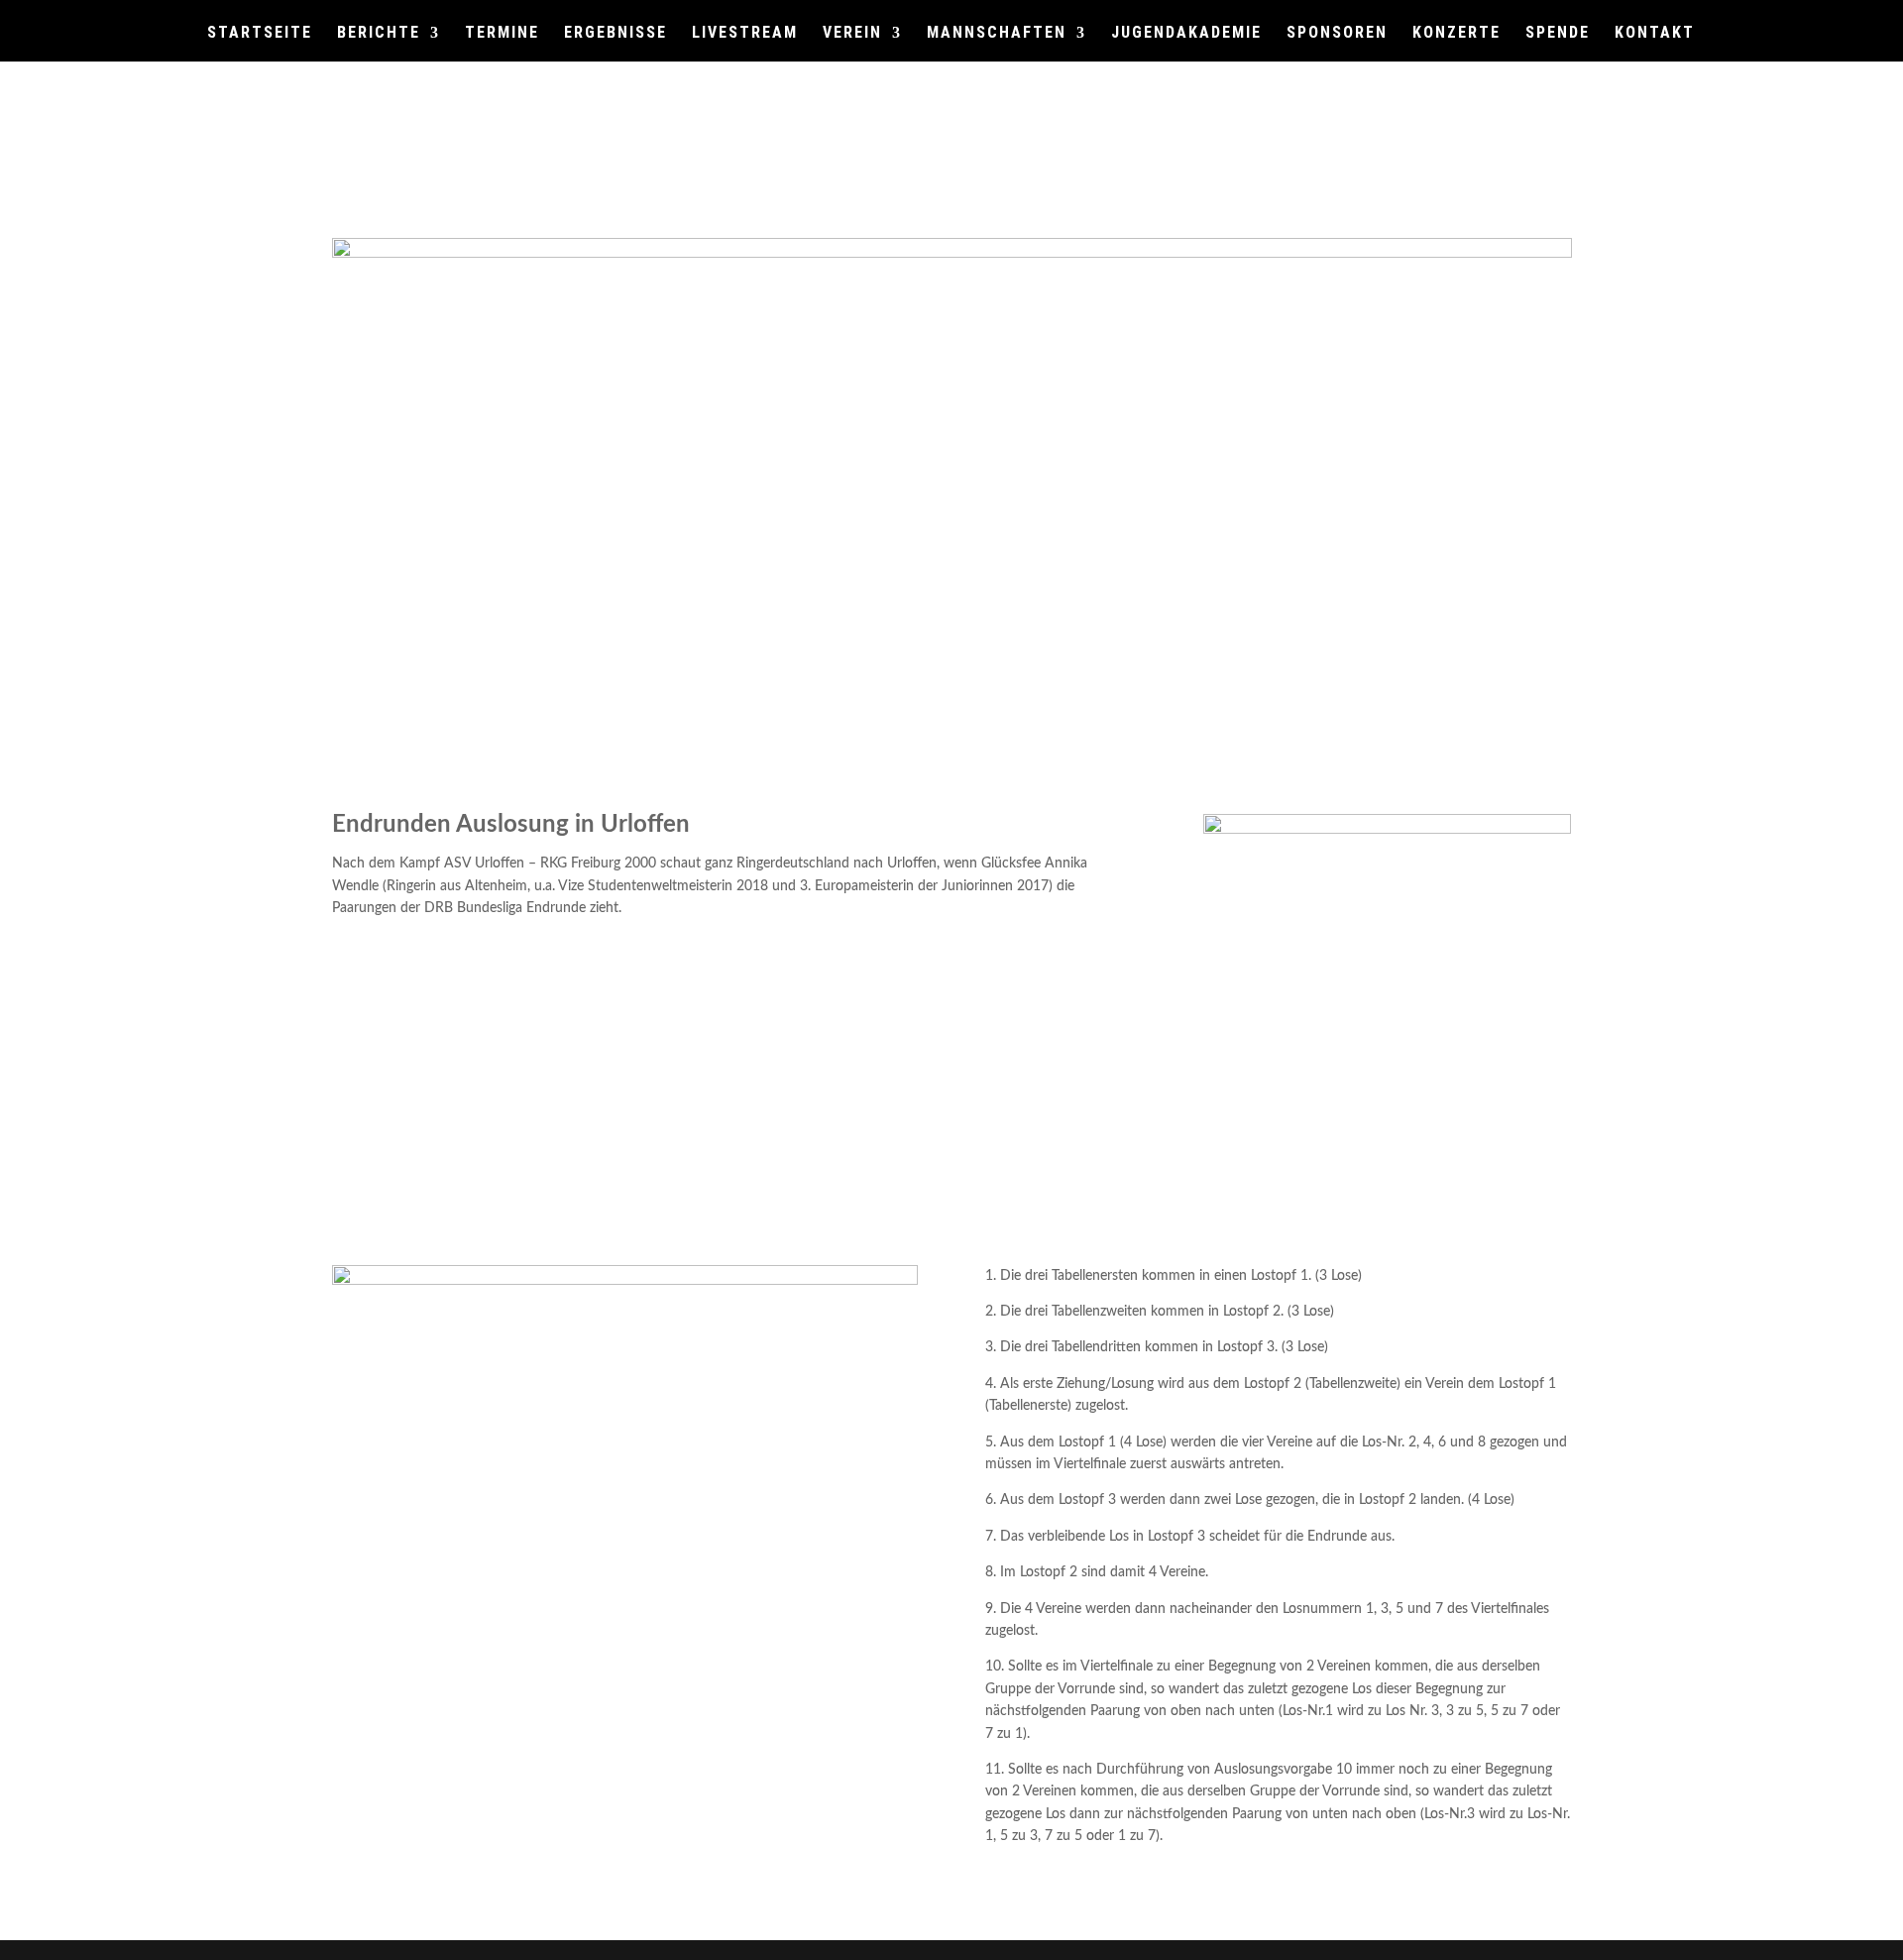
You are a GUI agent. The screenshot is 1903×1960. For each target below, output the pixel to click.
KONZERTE (1456, 34)
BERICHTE (379, 34)
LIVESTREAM (745, 34)
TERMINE (502, 34)
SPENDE (1558, 34)
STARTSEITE (260, 34)
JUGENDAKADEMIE (1186, 34)
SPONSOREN (1337, 34)
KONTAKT (1655, 34)
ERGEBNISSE (616, 34)
